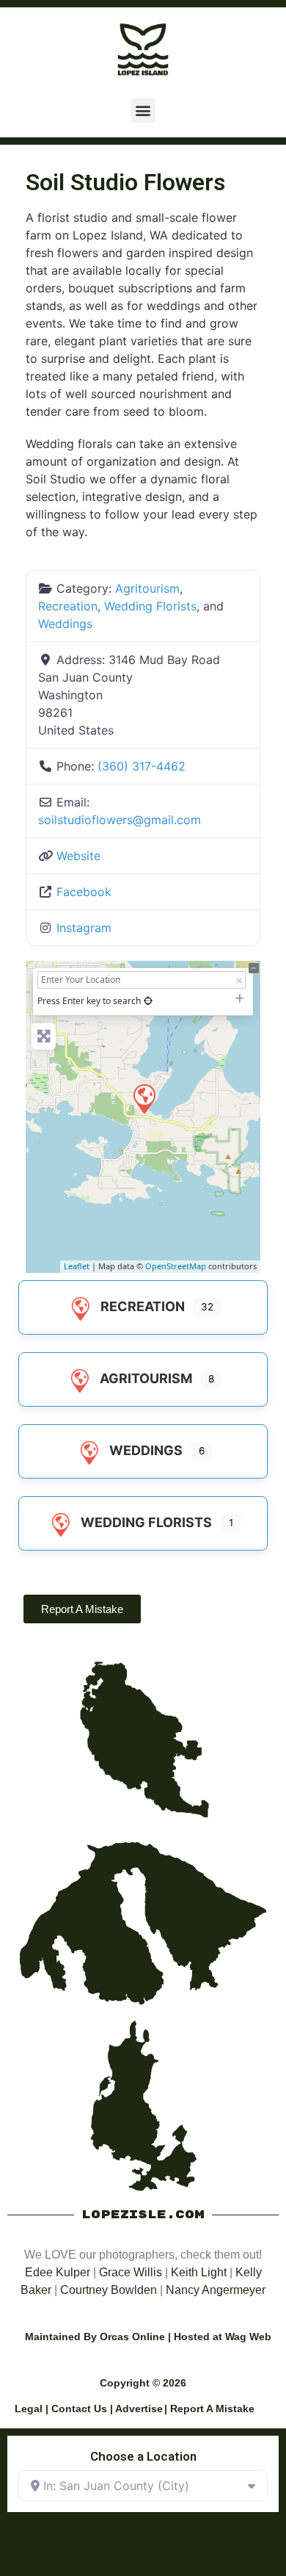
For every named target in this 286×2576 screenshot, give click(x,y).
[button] (143, 111)
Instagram (84, 928)
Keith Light (199, 2272)
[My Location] (148, 1001)
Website (78, 856)
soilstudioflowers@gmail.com (120, 820)
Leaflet (77, 1266)
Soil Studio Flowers (125, 182)
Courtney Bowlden (109, 2290)
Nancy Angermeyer (216, 2290)
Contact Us (79, 2409)
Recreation (68, 606)
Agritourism (147, 588)
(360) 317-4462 (142, 766)
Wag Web (248, 2337)
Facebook (84, 892)
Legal (29, 2409)
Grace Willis (131, 2272)
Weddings (65, 624)
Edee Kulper (58, 2272)
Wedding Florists (150, 606)
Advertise (139, 2409)
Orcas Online (132, 2337)
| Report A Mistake (209, 2409)
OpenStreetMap (176, 1266)
